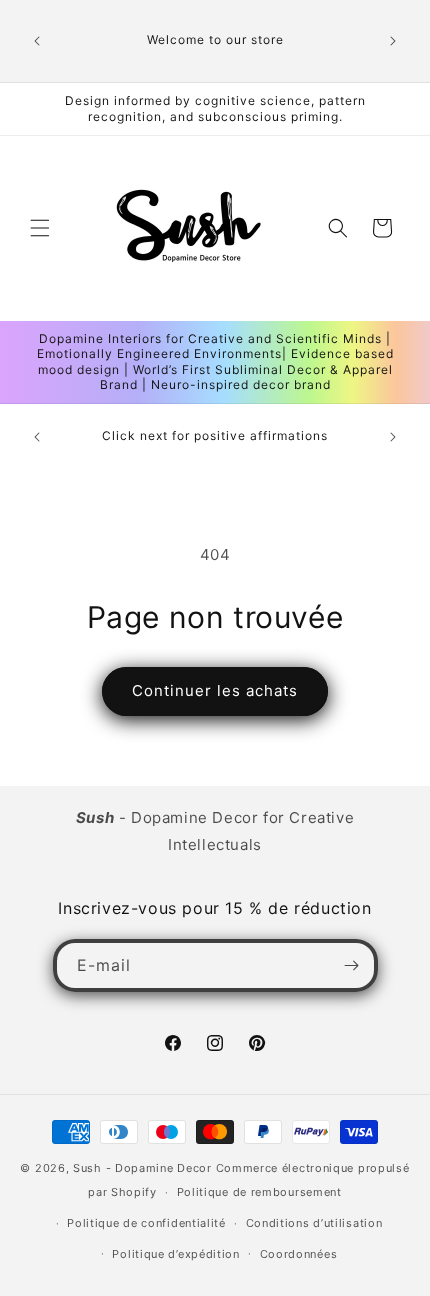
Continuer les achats (215, 690)
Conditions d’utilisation (314, 1223)
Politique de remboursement (259, 1192)
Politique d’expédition (175, 1254)
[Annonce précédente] (37, 41)
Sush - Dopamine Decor (142, 1168)
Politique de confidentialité (146, 1223)
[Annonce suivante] (393, 41)
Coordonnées (299, 1254)
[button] (40, 228)
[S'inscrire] (352, 965)
